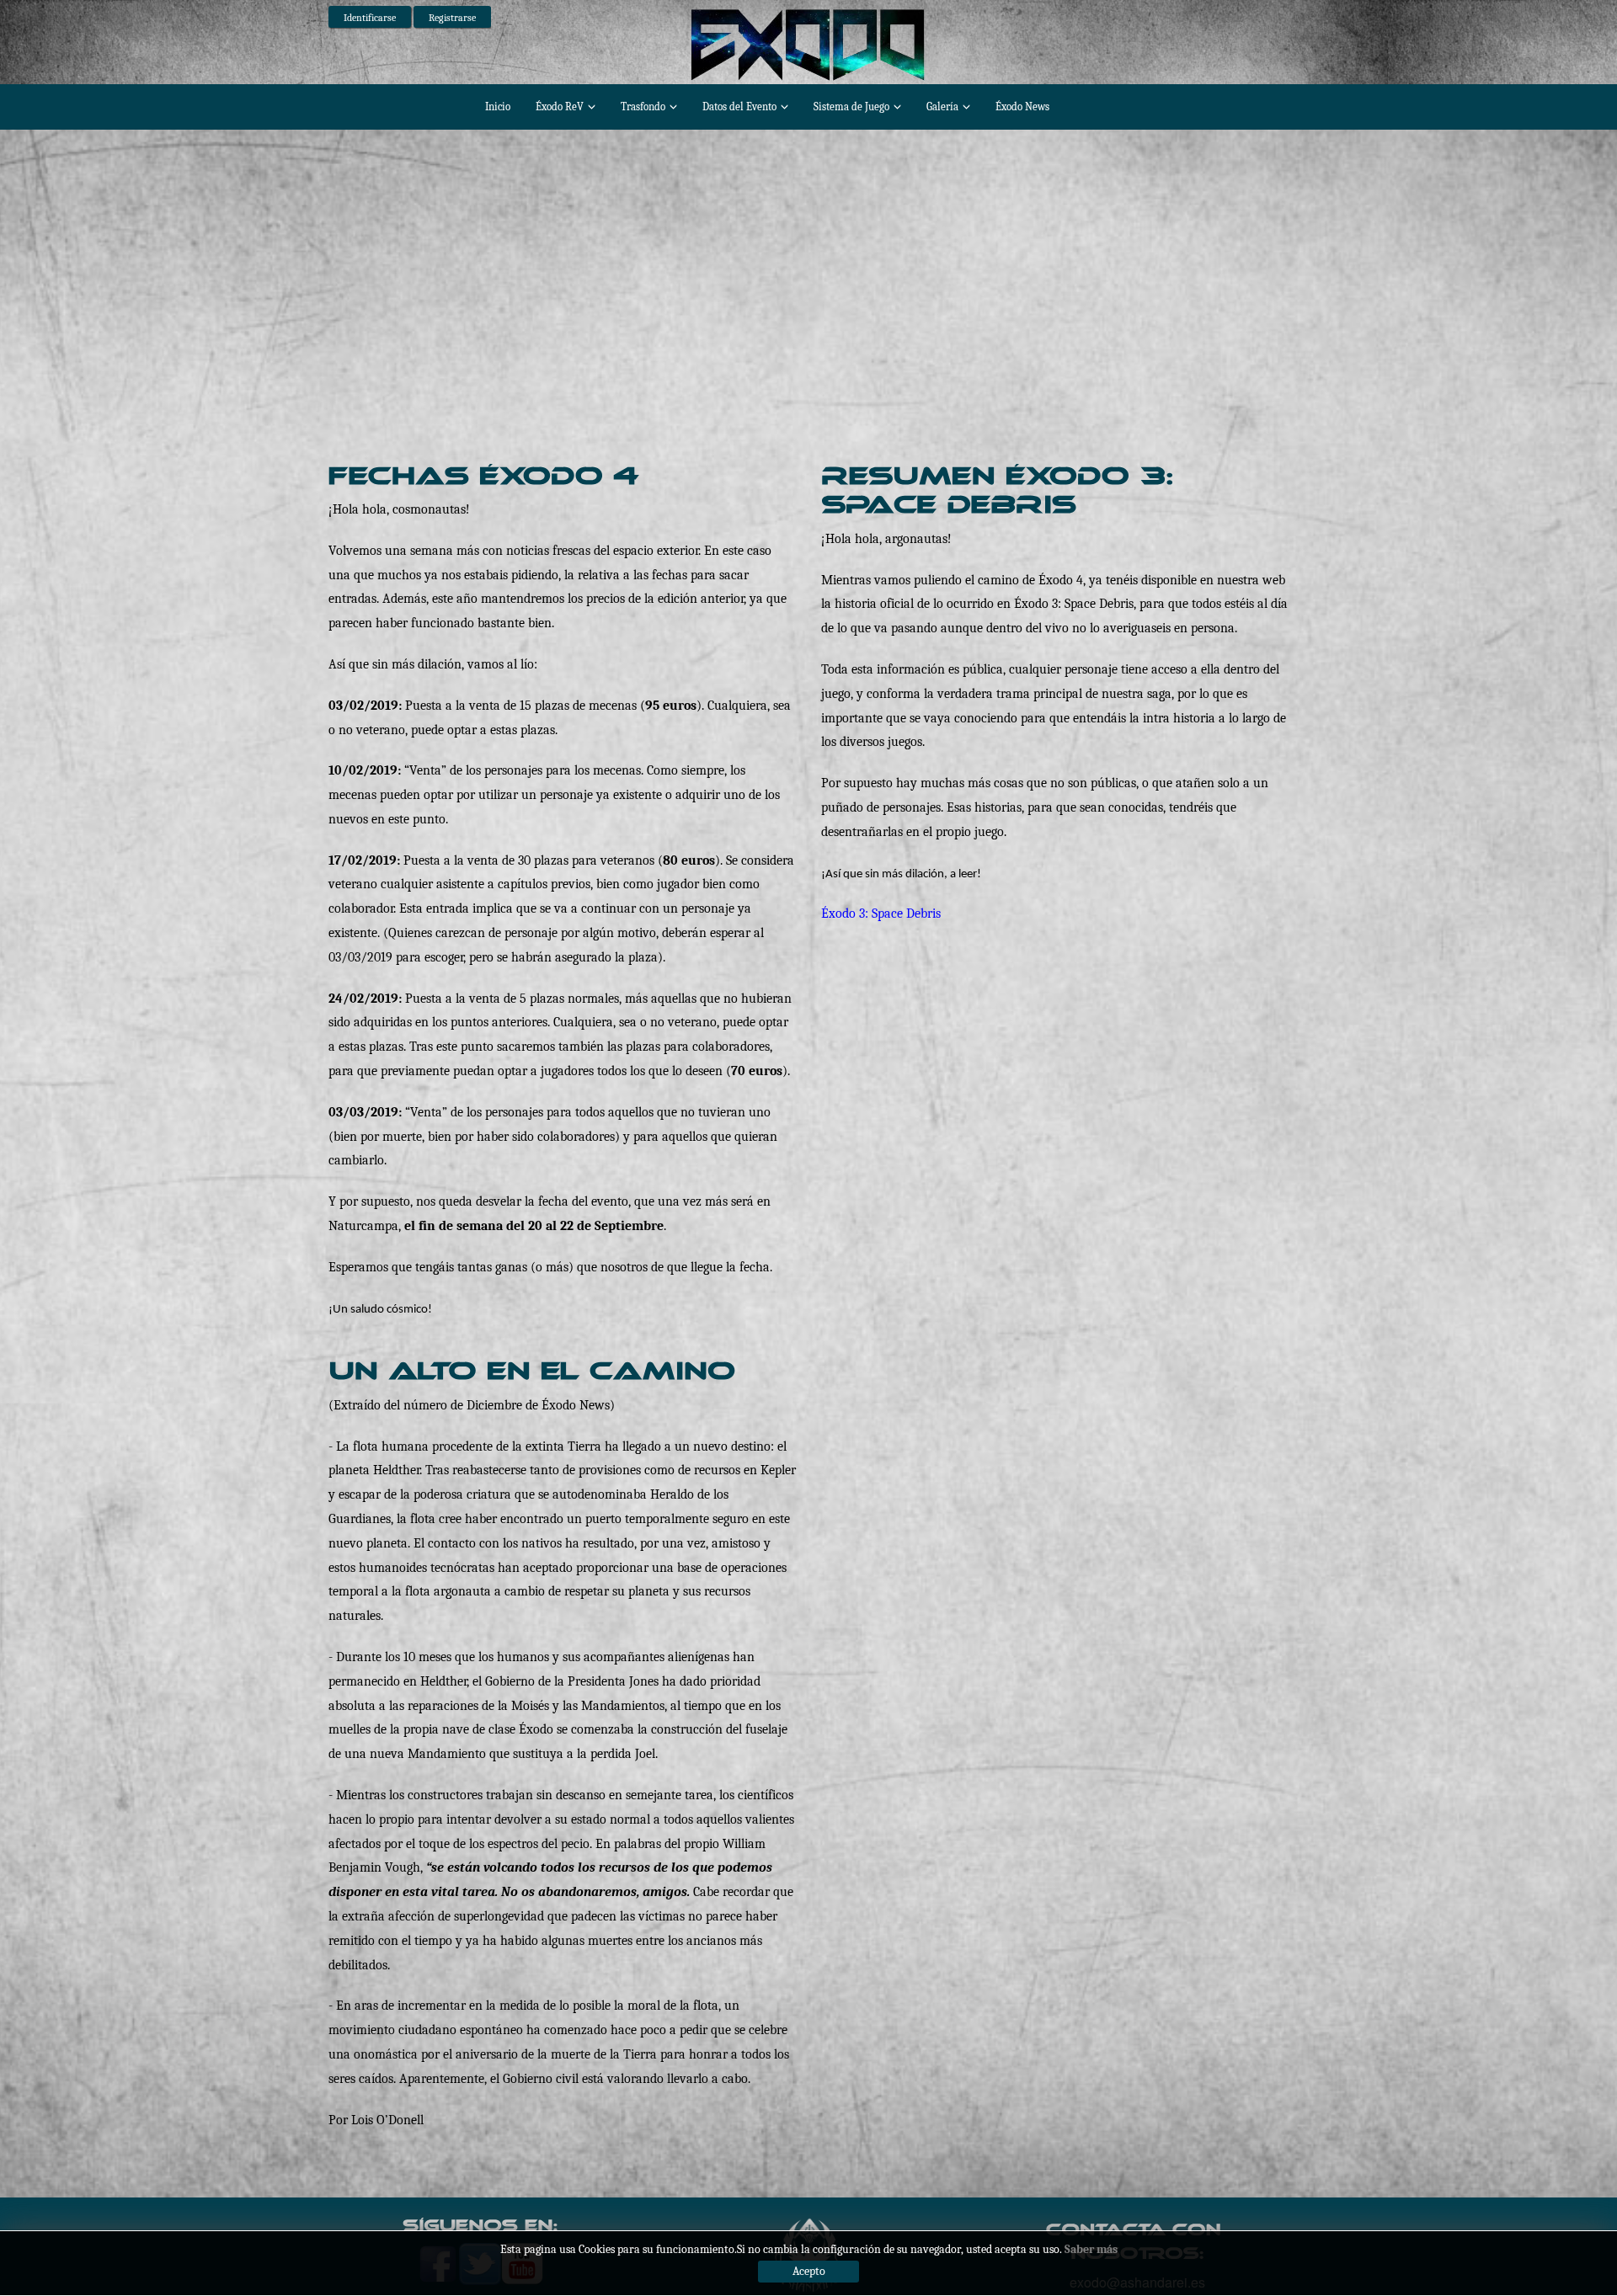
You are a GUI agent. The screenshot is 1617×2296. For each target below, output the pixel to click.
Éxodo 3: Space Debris (881, 914)
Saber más (1091, 2249)
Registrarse (452, 18)
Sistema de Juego (851, 107)
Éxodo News (1022, 107)
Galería (942, 107)
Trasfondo (643, 107)
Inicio (498, 107)
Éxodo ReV (560, 107)
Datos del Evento (739, 107)
